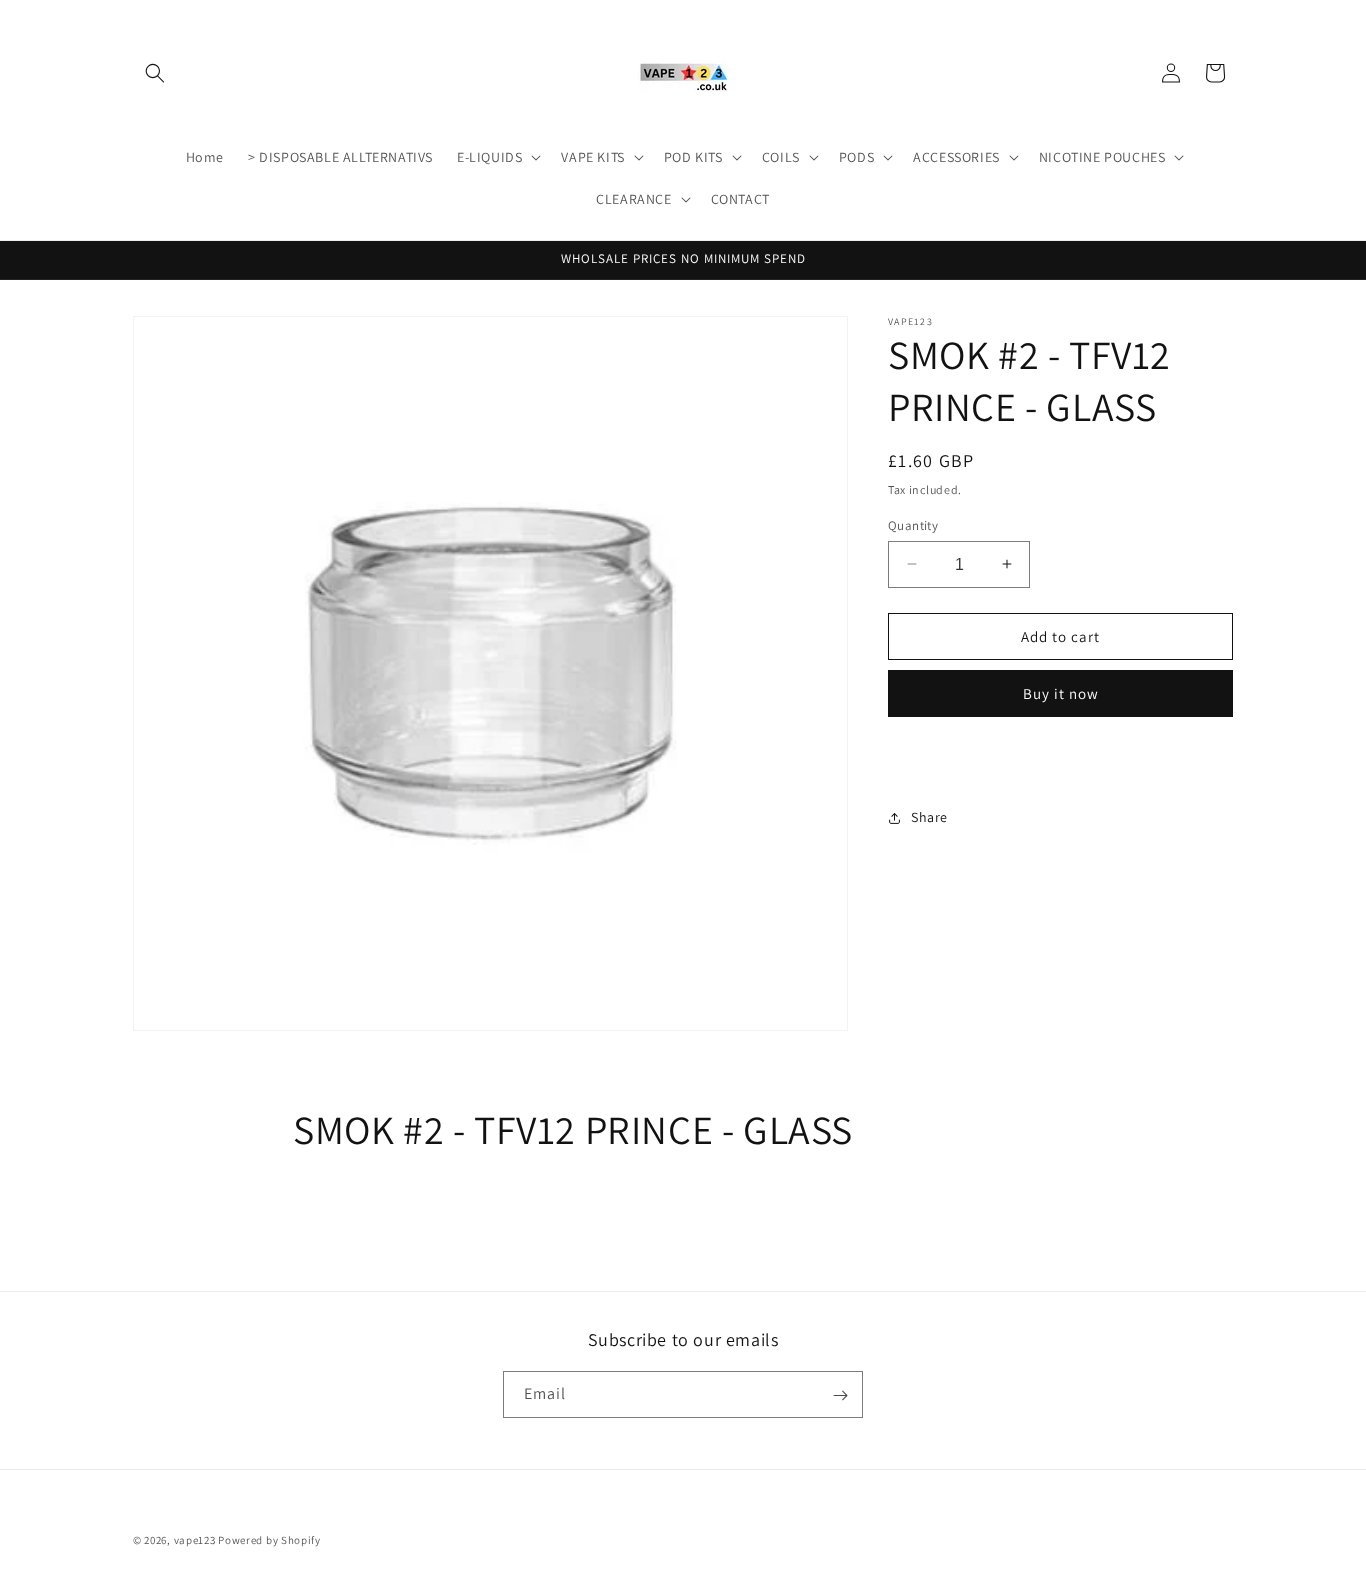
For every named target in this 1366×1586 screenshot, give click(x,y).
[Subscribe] (840, 1395)
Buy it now (1061, 693)
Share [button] (929, 817)
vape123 (195, 1540)
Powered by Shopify (269, 1540)
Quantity (913, 524)
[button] (155, 73)
